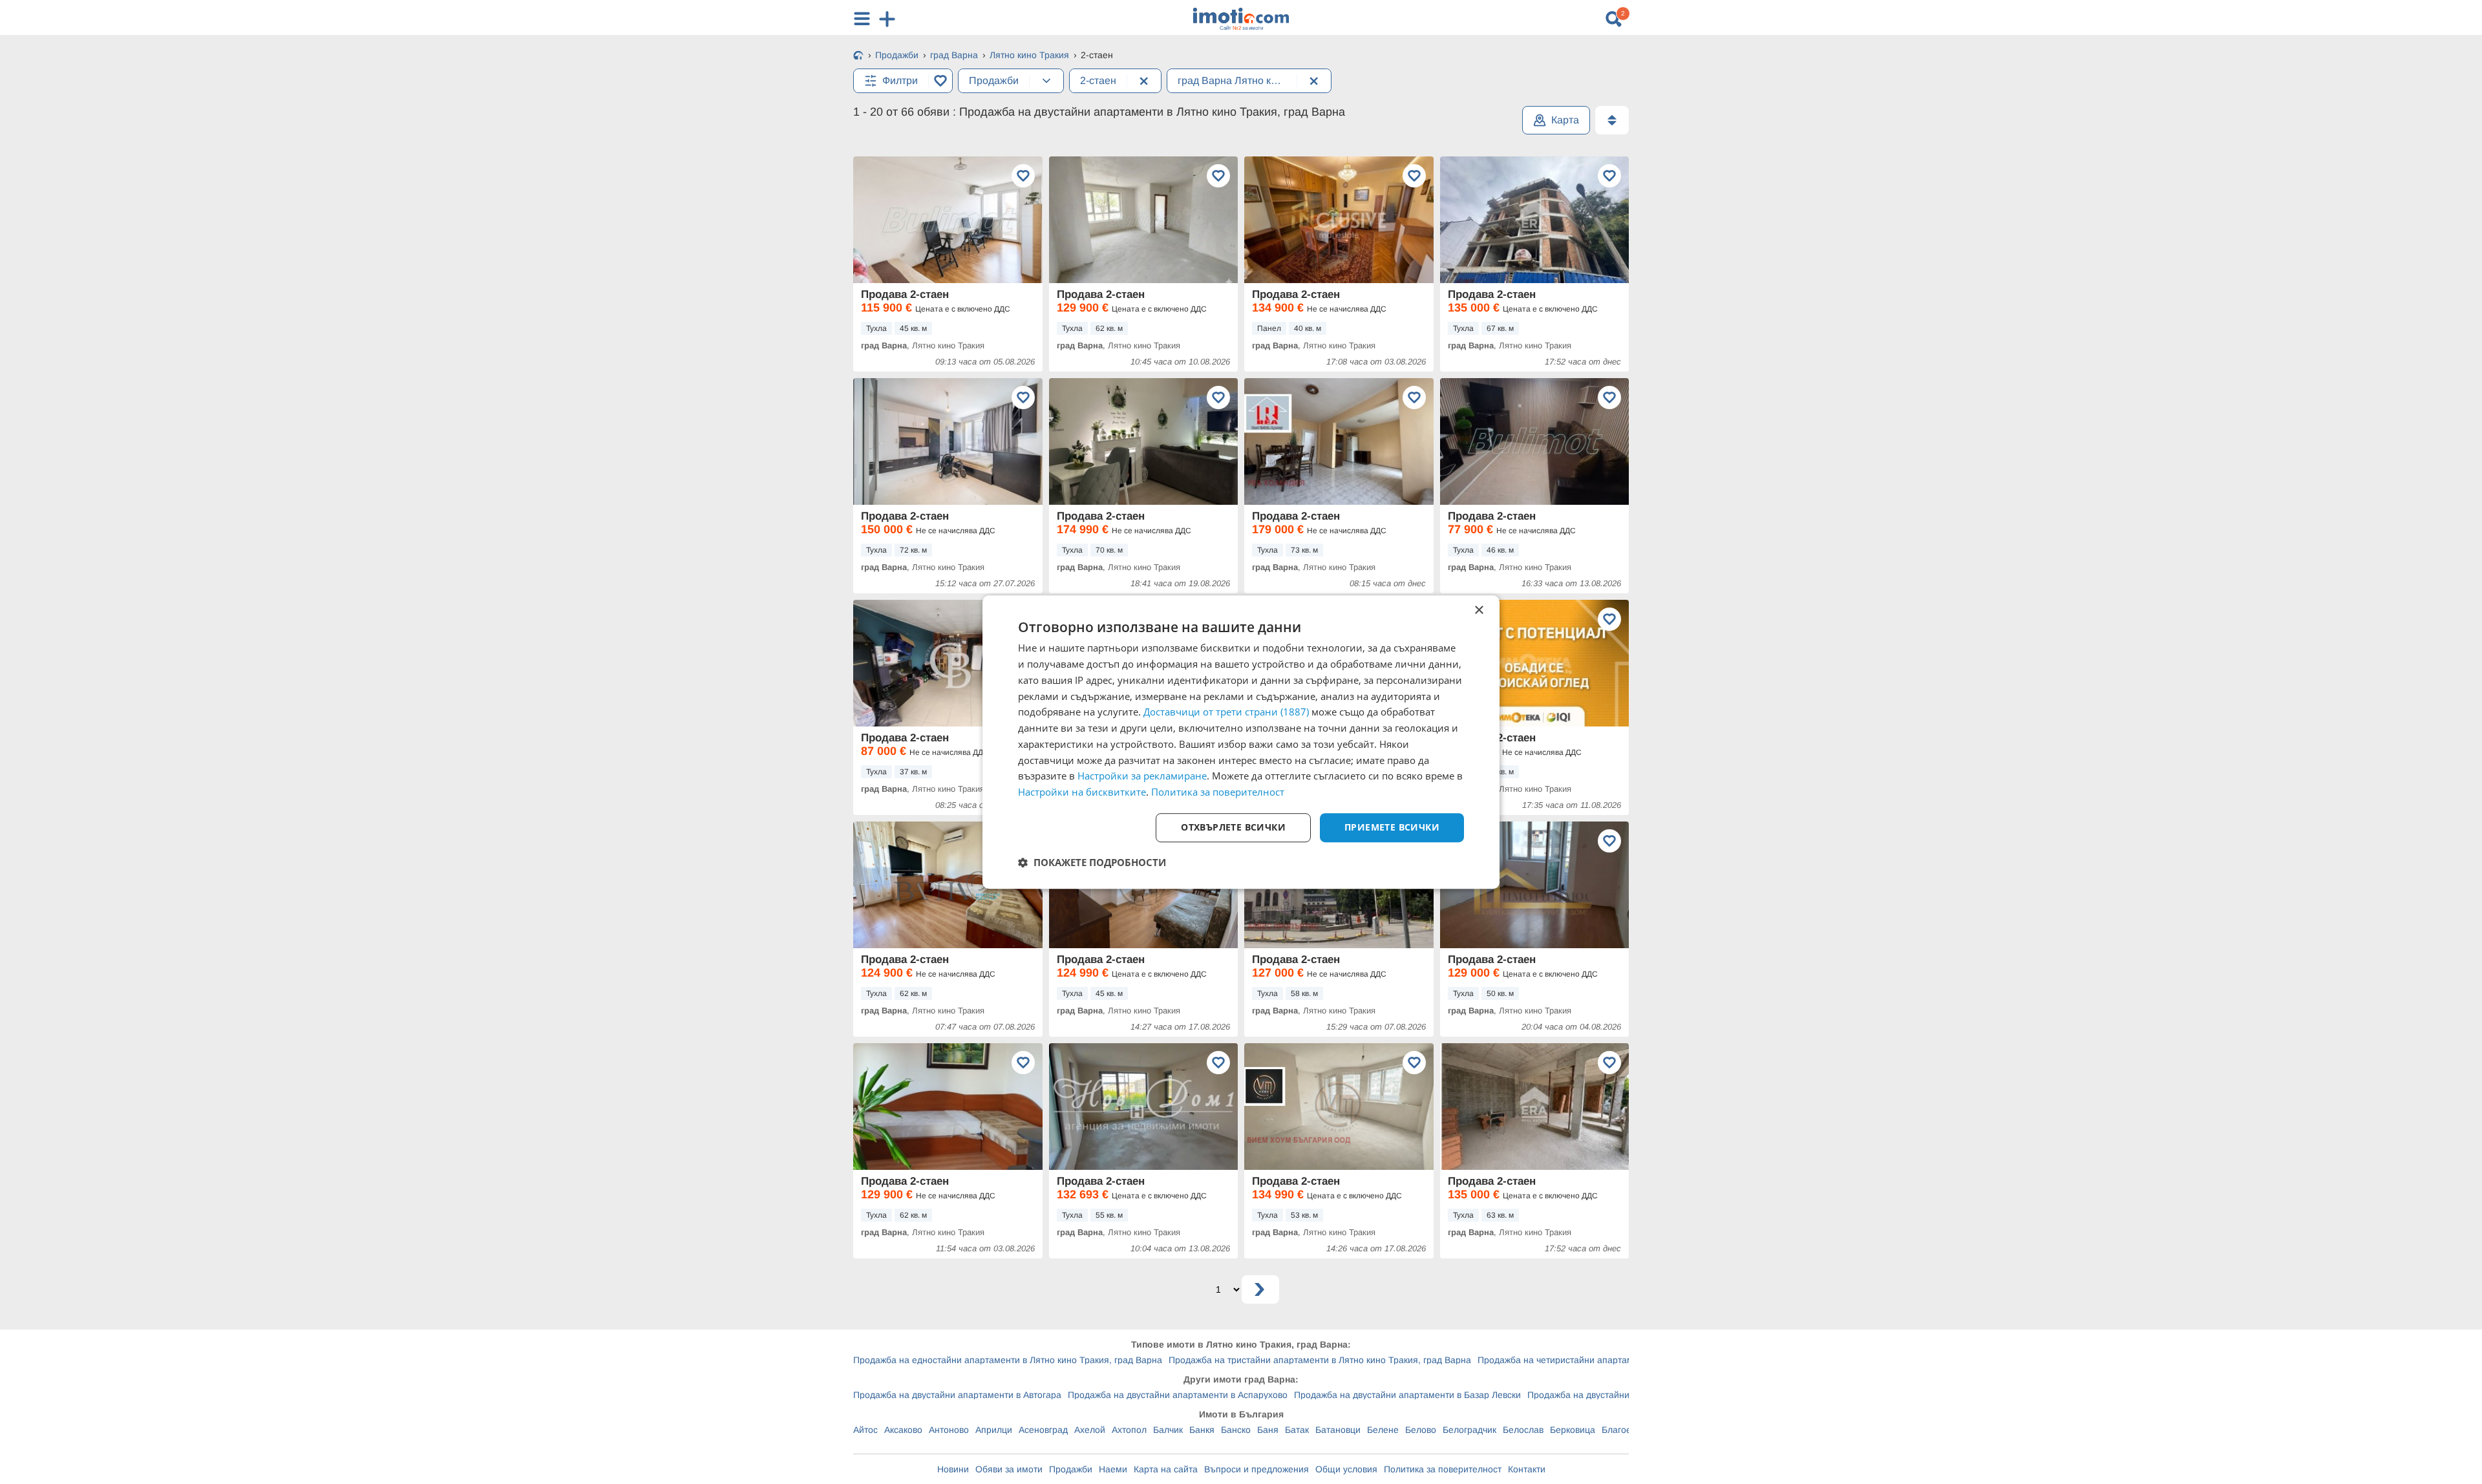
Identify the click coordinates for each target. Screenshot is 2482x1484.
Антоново (949, 1430)
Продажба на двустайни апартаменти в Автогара (957, 1395)
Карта (1565, 120)
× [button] (1479, 610)
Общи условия (1346, 1469)
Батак (1297, 1430)
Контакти (1527, 1469)
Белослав (1523, 1430)
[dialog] (1241, 742)
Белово (1421, 1430)
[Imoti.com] (858, 56)
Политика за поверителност (1443, 1469)
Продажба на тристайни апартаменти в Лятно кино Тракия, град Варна (1320, 1360)
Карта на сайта (1166, 1469)
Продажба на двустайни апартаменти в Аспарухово (1178, 1395)
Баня (1268, 1430)
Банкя (1202, 1430)
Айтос (865, 1430)
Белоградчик (1469, 1430)
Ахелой (1090, 1430)
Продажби (1071, 1469)
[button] (1092, 862)
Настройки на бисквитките (1082, 792)
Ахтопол (1129, 1430)
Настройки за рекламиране (1142, 776)
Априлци (994, 1430)
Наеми (1113, 1469)
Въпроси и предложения (1257, 1469)
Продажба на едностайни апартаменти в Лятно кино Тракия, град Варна (1008, 1360)
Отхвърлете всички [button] (1233, 827)
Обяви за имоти (1009, 1469)
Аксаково (903, 1430)
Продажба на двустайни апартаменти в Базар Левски (1407, 1395)
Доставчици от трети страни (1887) (1226, 712)
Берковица (1573, 1430)
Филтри (900, 80)
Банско (1236, 1430)
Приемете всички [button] (1392, 827)
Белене (1383, 1430)
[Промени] (1046, 81)
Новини (953, 1469)
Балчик (1168, 1430)
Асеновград (1043, 1430)
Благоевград (1628, 1430)
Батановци (1338, 1430)
